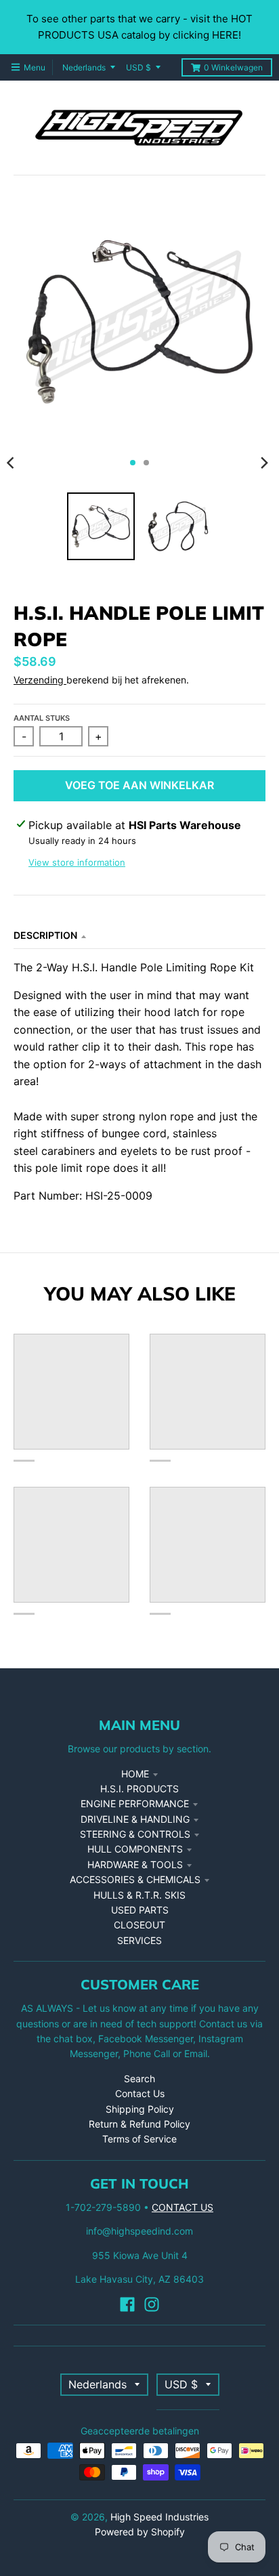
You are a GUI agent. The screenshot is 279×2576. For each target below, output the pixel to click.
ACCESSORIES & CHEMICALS (135, 1879)
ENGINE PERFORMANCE (135, 1803)
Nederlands (84, 67)
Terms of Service (139, 2139)
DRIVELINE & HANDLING (135, 1819)
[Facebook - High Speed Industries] (127, 2304)
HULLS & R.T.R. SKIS (139, 1895)
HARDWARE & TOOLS (135, 1864)
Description (45, 935)
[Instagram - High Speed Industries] (152, 2304)
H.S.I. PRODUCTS (139, 1789)
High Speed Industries (159, 2517)
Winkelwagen (233, 67)
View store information (77, 862)
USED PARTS (140, 1910)
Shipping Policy (140, 2109)
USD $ (138, 67)
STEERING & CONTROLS (135, 1834)
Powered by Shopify (140, 2532)
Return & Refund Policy (139, 2124)
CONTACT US (183, 2207)
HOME (135, 1774)
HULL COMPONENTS (135, 1849)
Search (139, 2078)
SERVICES (139, 1940)
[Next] (264, 463)
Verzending (40, 680)
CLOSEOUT (139, 1925)
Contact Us (140, 2093)
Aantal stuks (42, 718)
